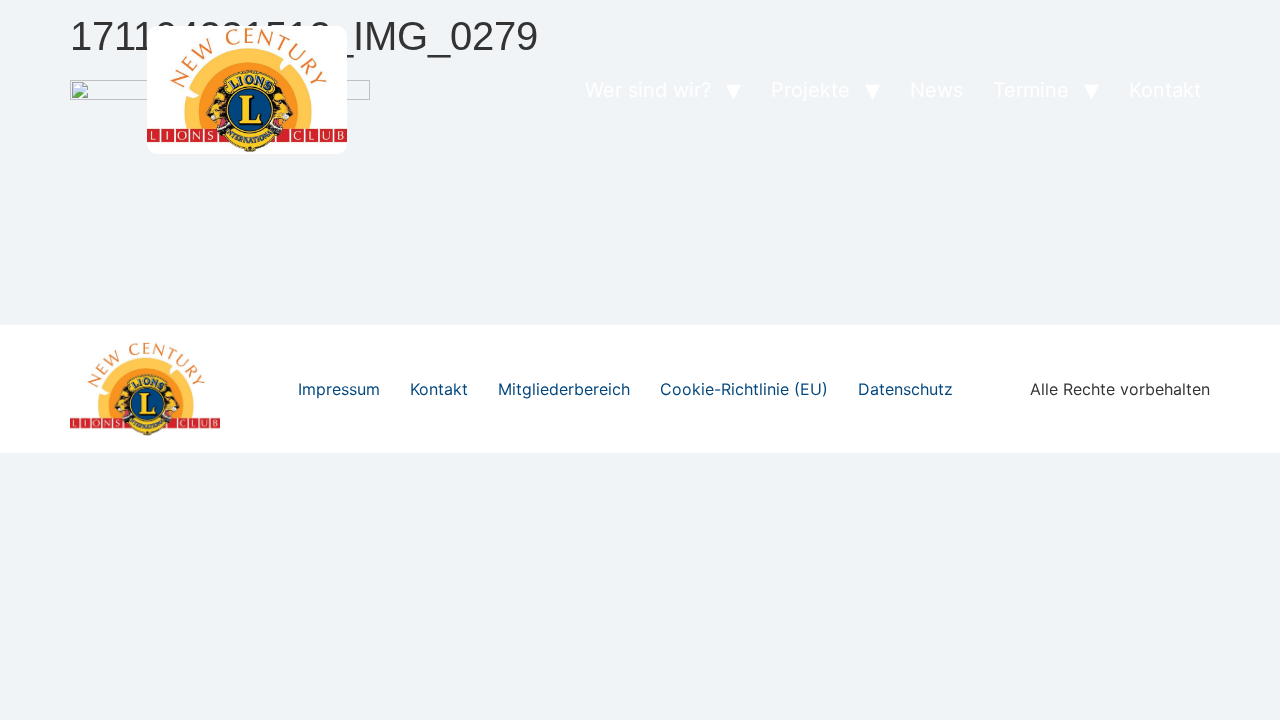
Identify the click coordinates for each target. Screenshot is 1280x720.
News (936, 90)
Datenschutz (905, 389)
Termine (1031, 90)
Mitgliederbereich (564, 389)
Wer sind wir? (648, 90)
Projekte (810, 90)
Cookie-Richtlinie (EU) (744, 389)
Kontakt (1165, 90)
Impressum (339, 389)
